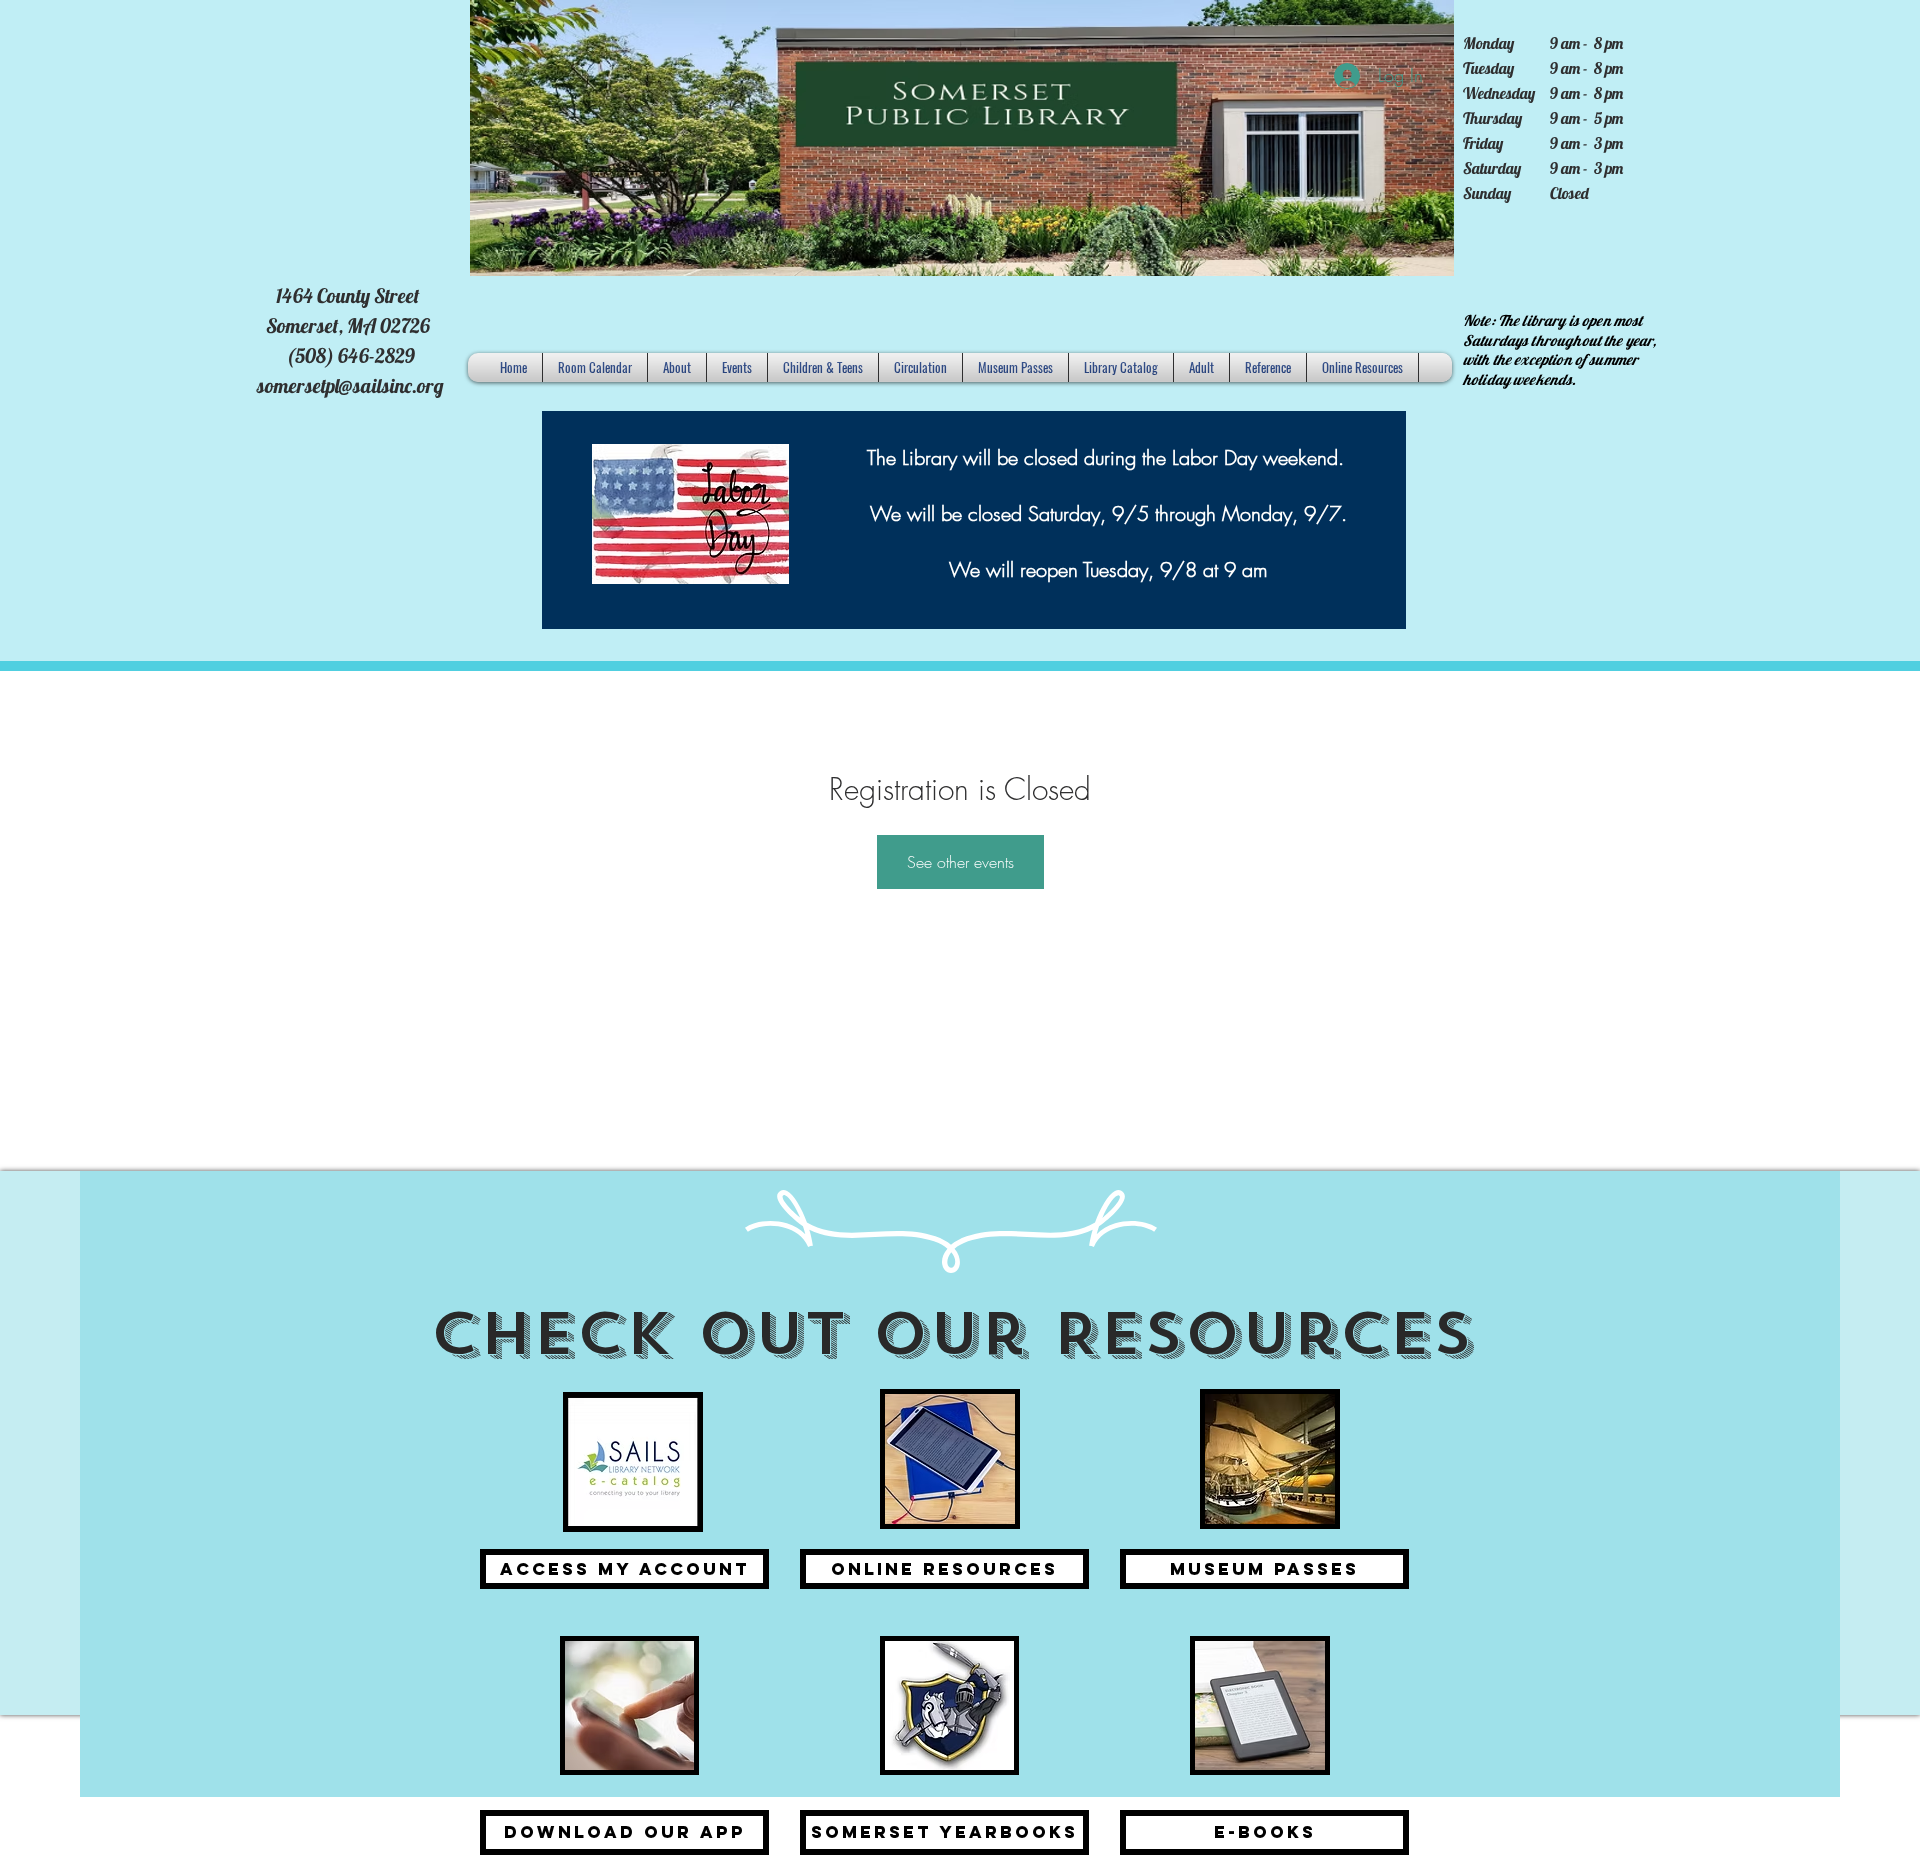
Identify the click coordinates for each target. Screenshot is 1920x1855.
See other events (960, 862)
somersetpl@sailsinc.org (350, 385)
